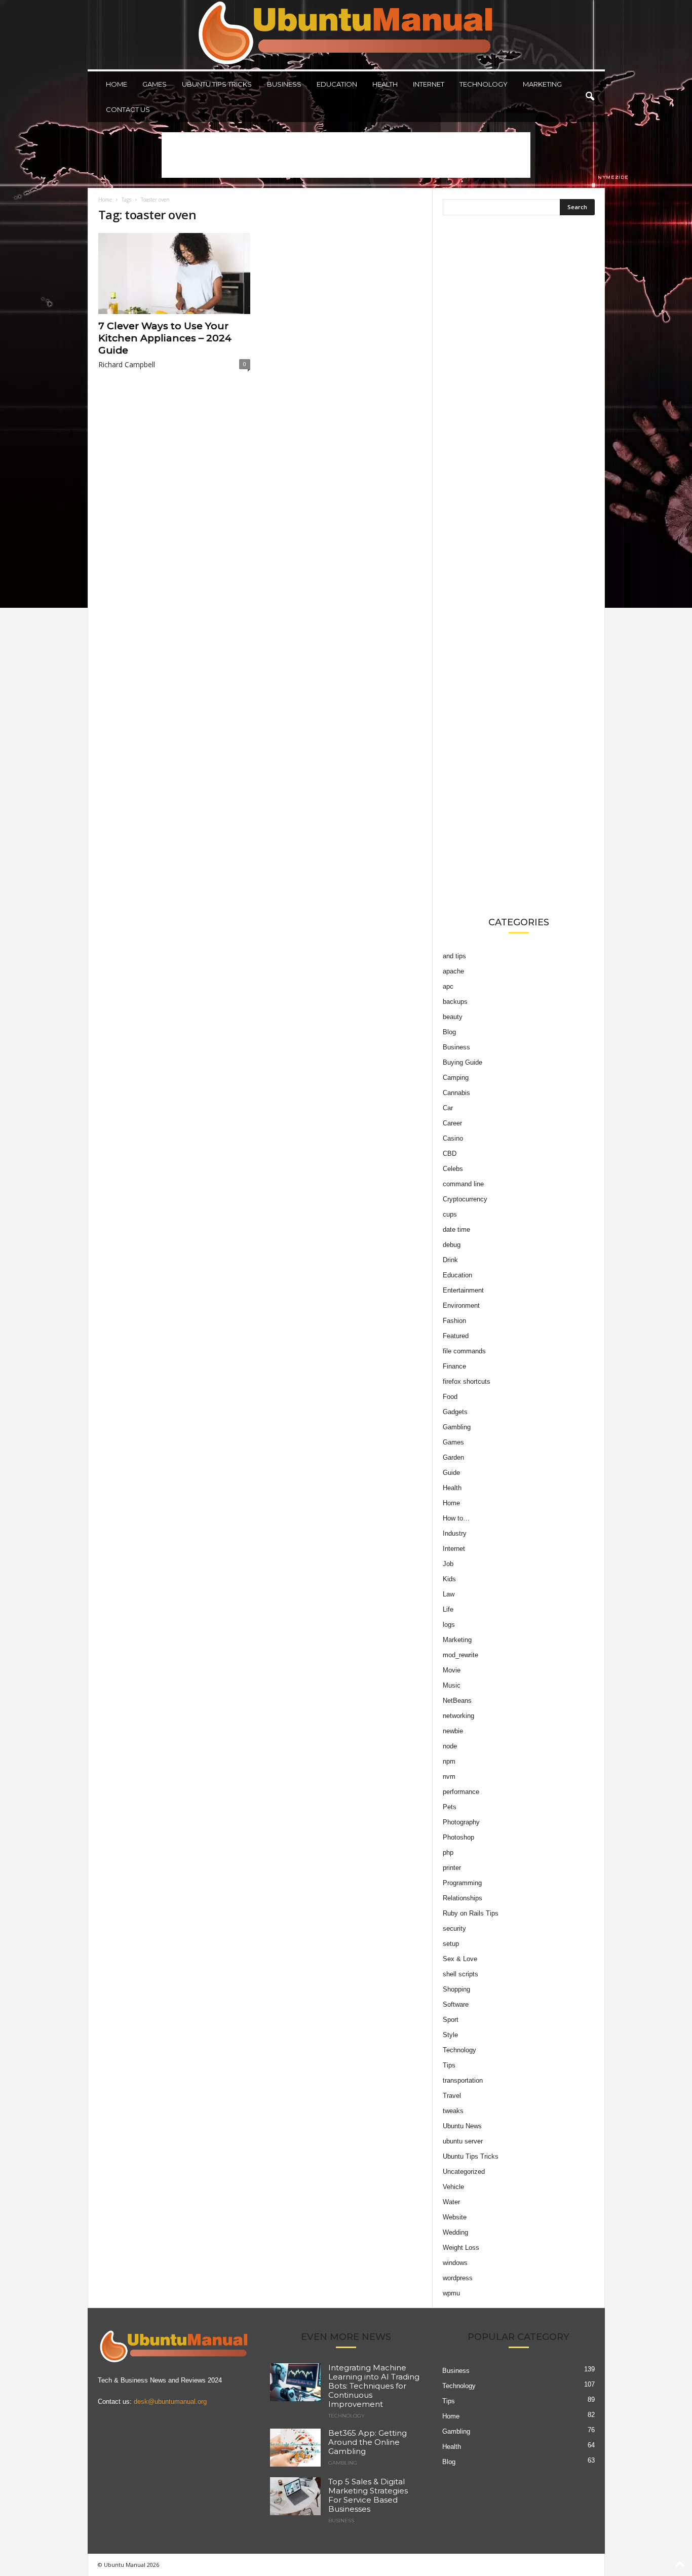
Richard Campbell (127, 364)
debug (452, 1245)
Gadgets (455, 1412)
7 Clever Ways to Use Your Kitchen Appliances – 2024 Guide (165, 338)
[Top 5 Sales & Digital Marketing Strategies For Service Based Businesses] (295, 2496)
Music (452, 1685)
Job (448, 1564)
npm (449, 1761)
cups (450, 1214)
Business (284, 84)
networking (458, 1716)
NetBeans (457, 1701)
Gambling (457, 1427)
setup (451, 1944)
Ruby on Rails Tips (471, 1913)
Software (456, 2004)
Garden (453, 1457)
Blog (449, 1032)
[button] (590, 97)
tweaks (453, 2111)
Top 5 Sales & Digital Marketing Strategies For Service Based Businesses (368, 2495)
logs (449, 1625)
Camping (456, 1078)
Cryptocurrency (465, 1199)
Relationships (463, 1898)
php (448, 1852)
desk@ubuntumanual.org (170, 2402)
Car (448, 1108)
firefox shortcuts (467, 1381)
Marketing (542, 84)
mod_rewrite (460, 1655)
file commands (464, 1351)
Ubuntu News (462, 2126)
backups (455, 1002)
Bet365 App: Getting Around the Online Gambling (368, 2442)
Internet (429, 84)
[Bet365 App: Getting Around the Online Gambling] (295, 2448)
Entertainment (463, 1290)
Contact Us (128, 109)
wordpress (458, 2278)
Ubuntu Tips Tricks (217, 84)
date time (456, 1230)
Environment (461, 1305)
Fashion (454, 1321)
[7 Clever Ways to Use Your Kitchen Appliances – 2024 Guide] (174, 274)
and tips (454, 956)
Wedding (455, 2232)
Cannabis (456, 1093)
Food (450, 1397)
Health (385, 84)
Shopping (456, 1989)
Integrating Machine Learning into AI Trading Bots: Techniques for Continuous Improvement (374, 2386)
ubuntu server (463, 2141)
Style (450, 2035)
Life (448, 1609)
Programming (462, 1883)
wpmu (451, 2293)
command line (463, 1184)
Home (117, 84)
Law (449, 1594)
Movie (452, 1670)
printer (452, 1868)
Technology (484, 84)
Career (452, 1123)
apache (453, 971)
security (454, 1928)
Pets (450, 1807)
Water (451, 2202)
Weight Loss (461, 2248)
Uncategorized (464, 2172)
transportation (463, 2080)
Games (155, 84)
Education (337, 84)
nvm (449, 1777)
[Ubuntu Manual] (346, 35)
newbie (453, 1731)
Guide (451, 1473)
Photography (461, 1822)
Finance (454, 1366)
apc (448, 986)
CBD (450, 1154)
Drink (450, 1260)
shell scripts (460, 1974)
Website (455, 2217)
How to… (456, 1518)
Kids (449, 1579)
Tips (449, 2065)
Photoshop (458, 1837)
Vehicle (453, 2187)
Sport (451, 2020)
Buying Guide (463, 1062)
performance (461, 1792)
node (450, 1746)
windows (455, 2263)
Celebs (453, 1169)
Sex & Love (460, 1959)
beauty (453, 1017)
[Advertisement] (346, 155)
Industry (455, 1533)
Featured (456, 1336)
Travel (452, 2096)
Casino (453, 1138)
